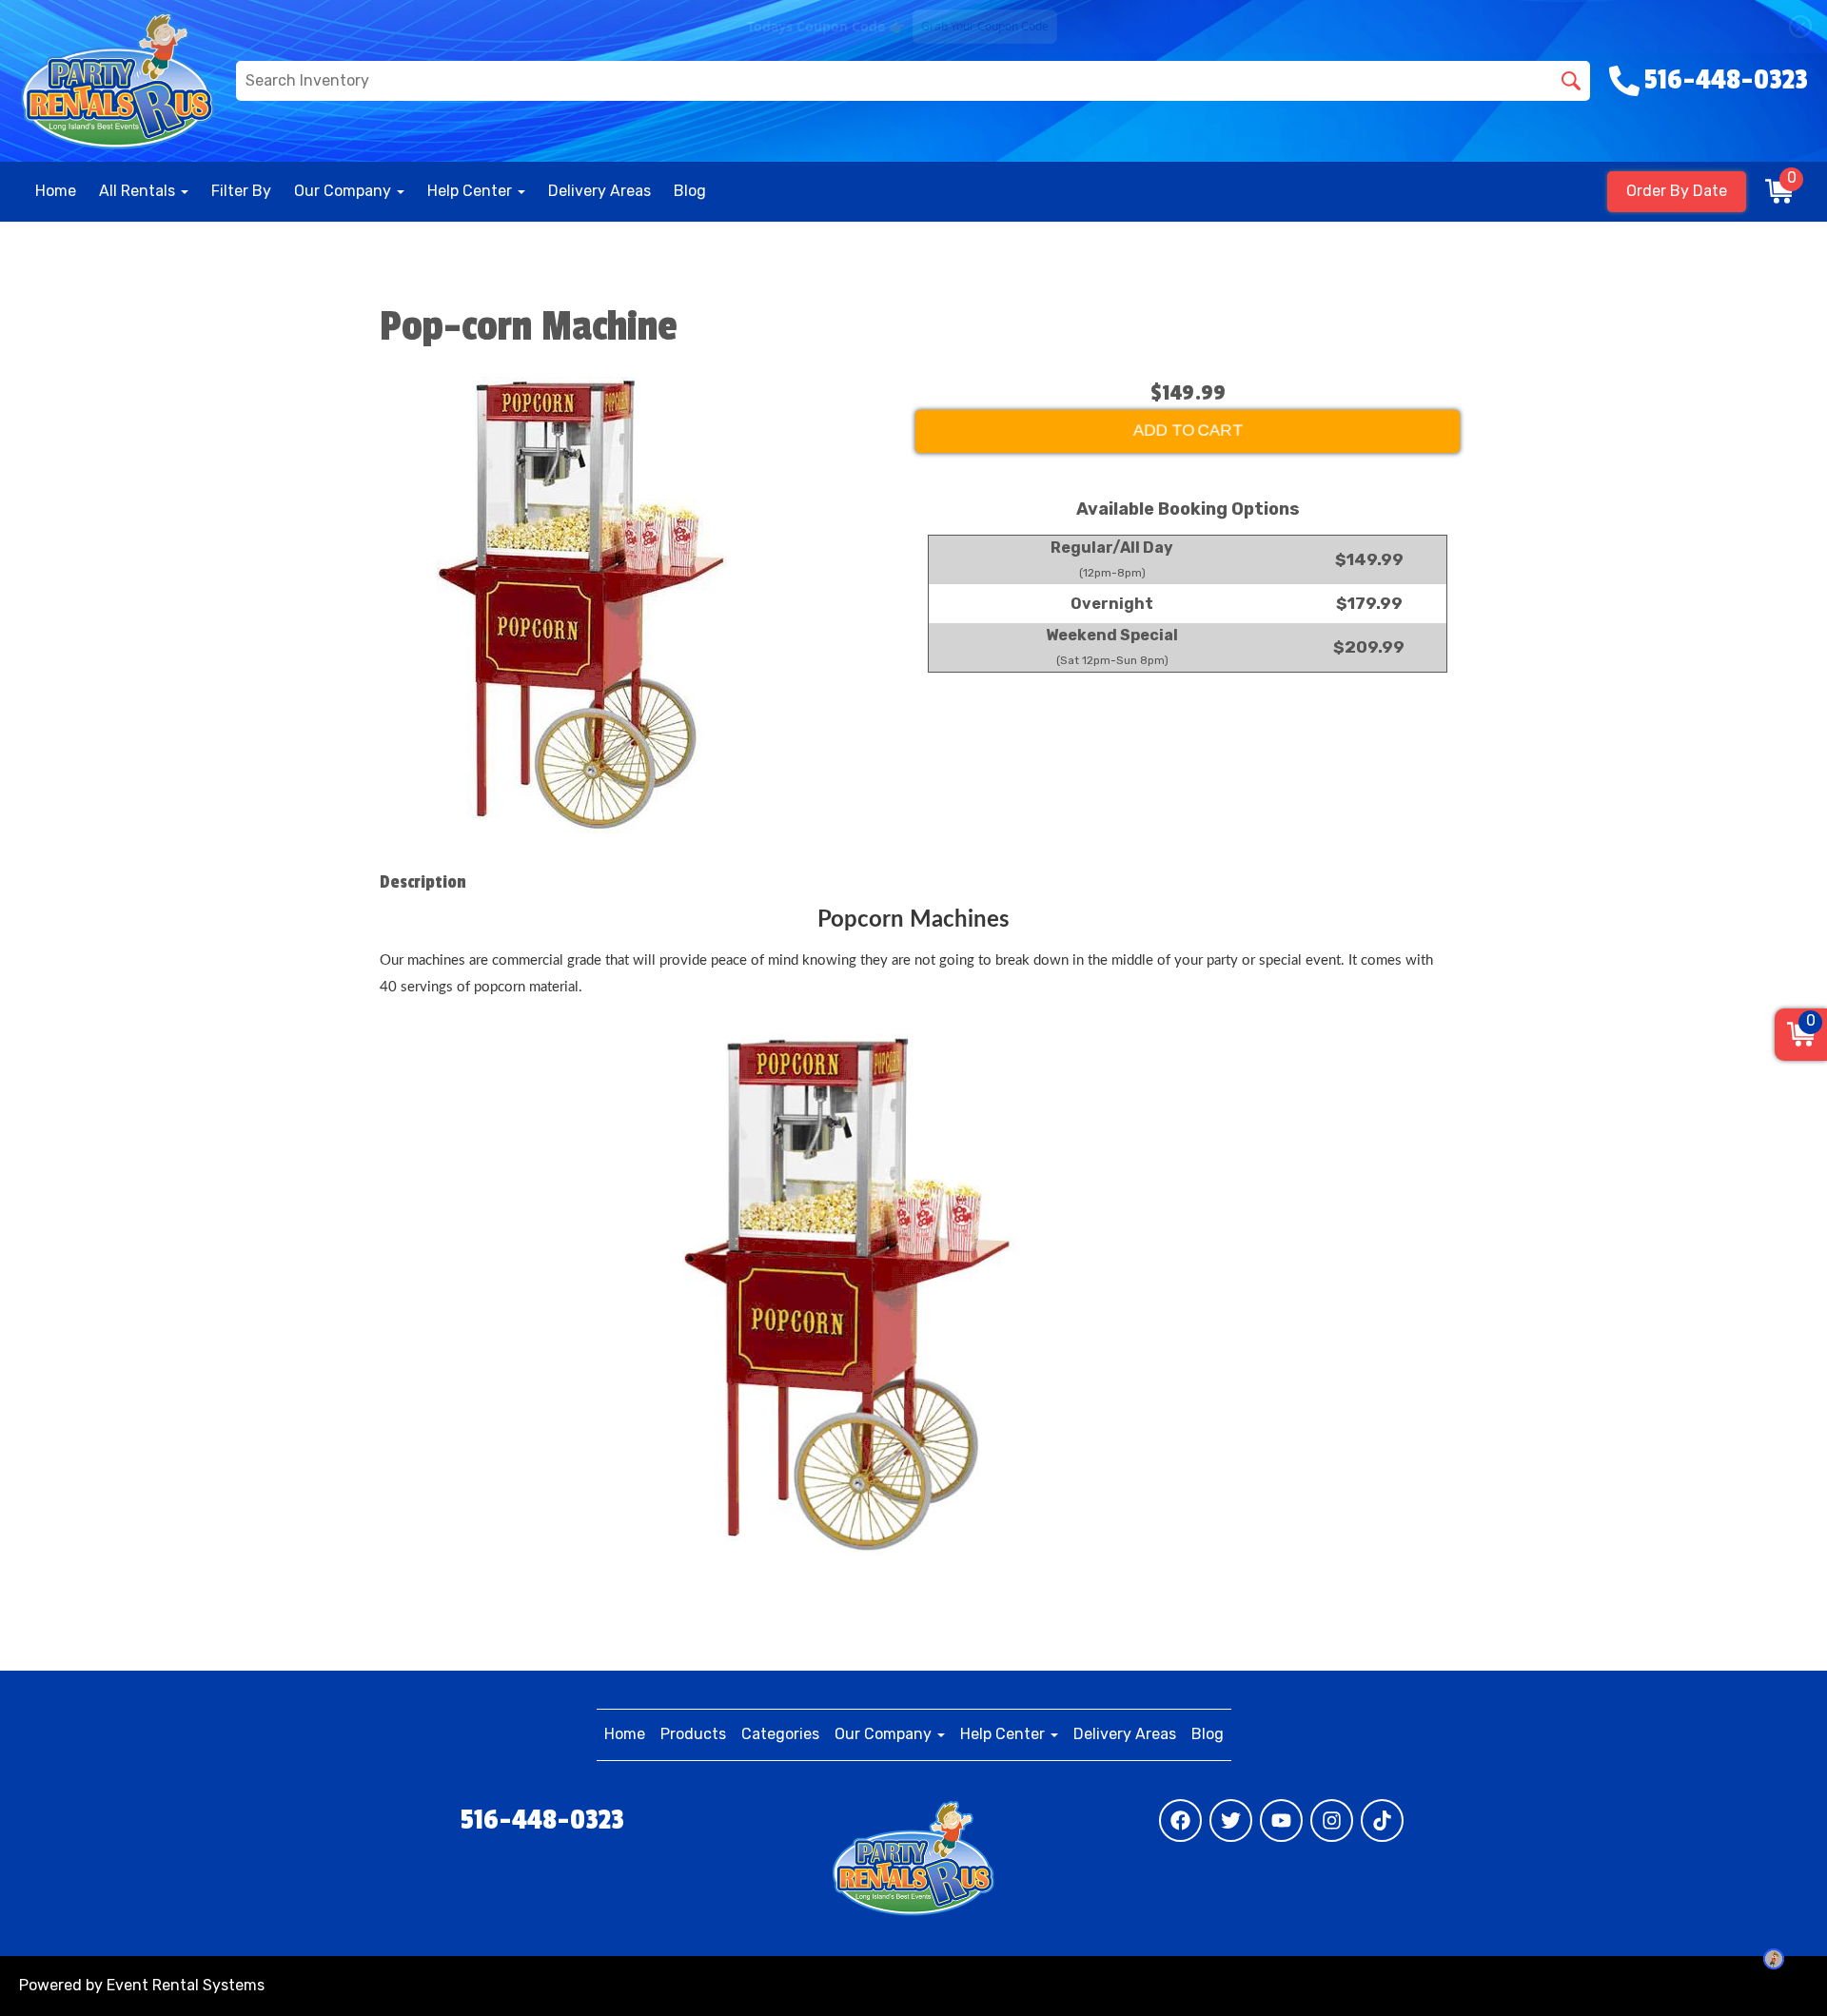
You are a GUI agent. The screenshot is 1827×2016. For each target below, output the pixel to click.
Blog (690, 191)
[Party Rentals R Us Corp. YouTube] (1281, 1820)
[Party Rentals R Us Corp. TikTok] (1382, 1820)
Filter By (241, 191)
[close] (1800, 27)
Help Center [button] (471, 191)
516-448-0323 (542, 1820)
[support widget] (1774, 1959)
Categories (780, 1734)
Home (56, 191)
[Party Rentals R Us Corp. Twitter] (1231, 1820)
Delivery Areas (599, 191)
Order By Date (1677, 191)
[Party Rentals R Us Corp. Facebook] (1180, 1820)
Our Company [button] (344, 191)
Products (693, 1734)
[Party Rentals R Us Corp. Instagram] (1332, 1820)
